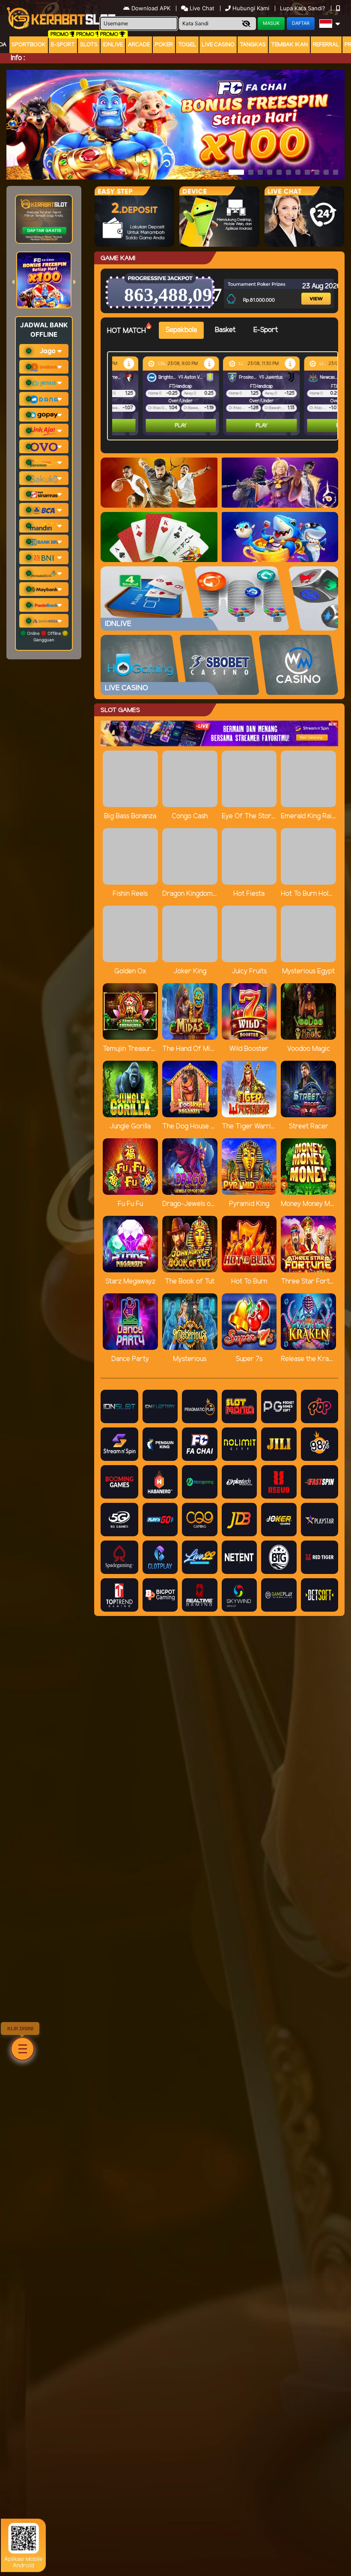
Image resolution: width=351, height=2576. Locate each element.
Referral (326, 45)
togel (187, 45)
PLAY (150, 426)
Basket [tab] (225, 330)
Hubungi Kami (251, 8)
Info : (18, 58)
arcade (139, 45)
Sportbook (29, 45)
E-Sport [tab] (266, 330)
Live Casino (218, 45)
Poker (164, 45)
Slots (89, 45)
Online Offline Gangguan (44, 636)
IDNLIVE (113, 45)
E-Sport (63, 45)
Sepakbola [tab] (181, 330)
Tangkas (253, 45)
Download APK (151, 8)
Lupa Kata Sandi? (303, 8)
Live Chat (201, 8)
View (311, 288)
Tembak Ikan (289, 45)
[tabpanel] (225, 396)
